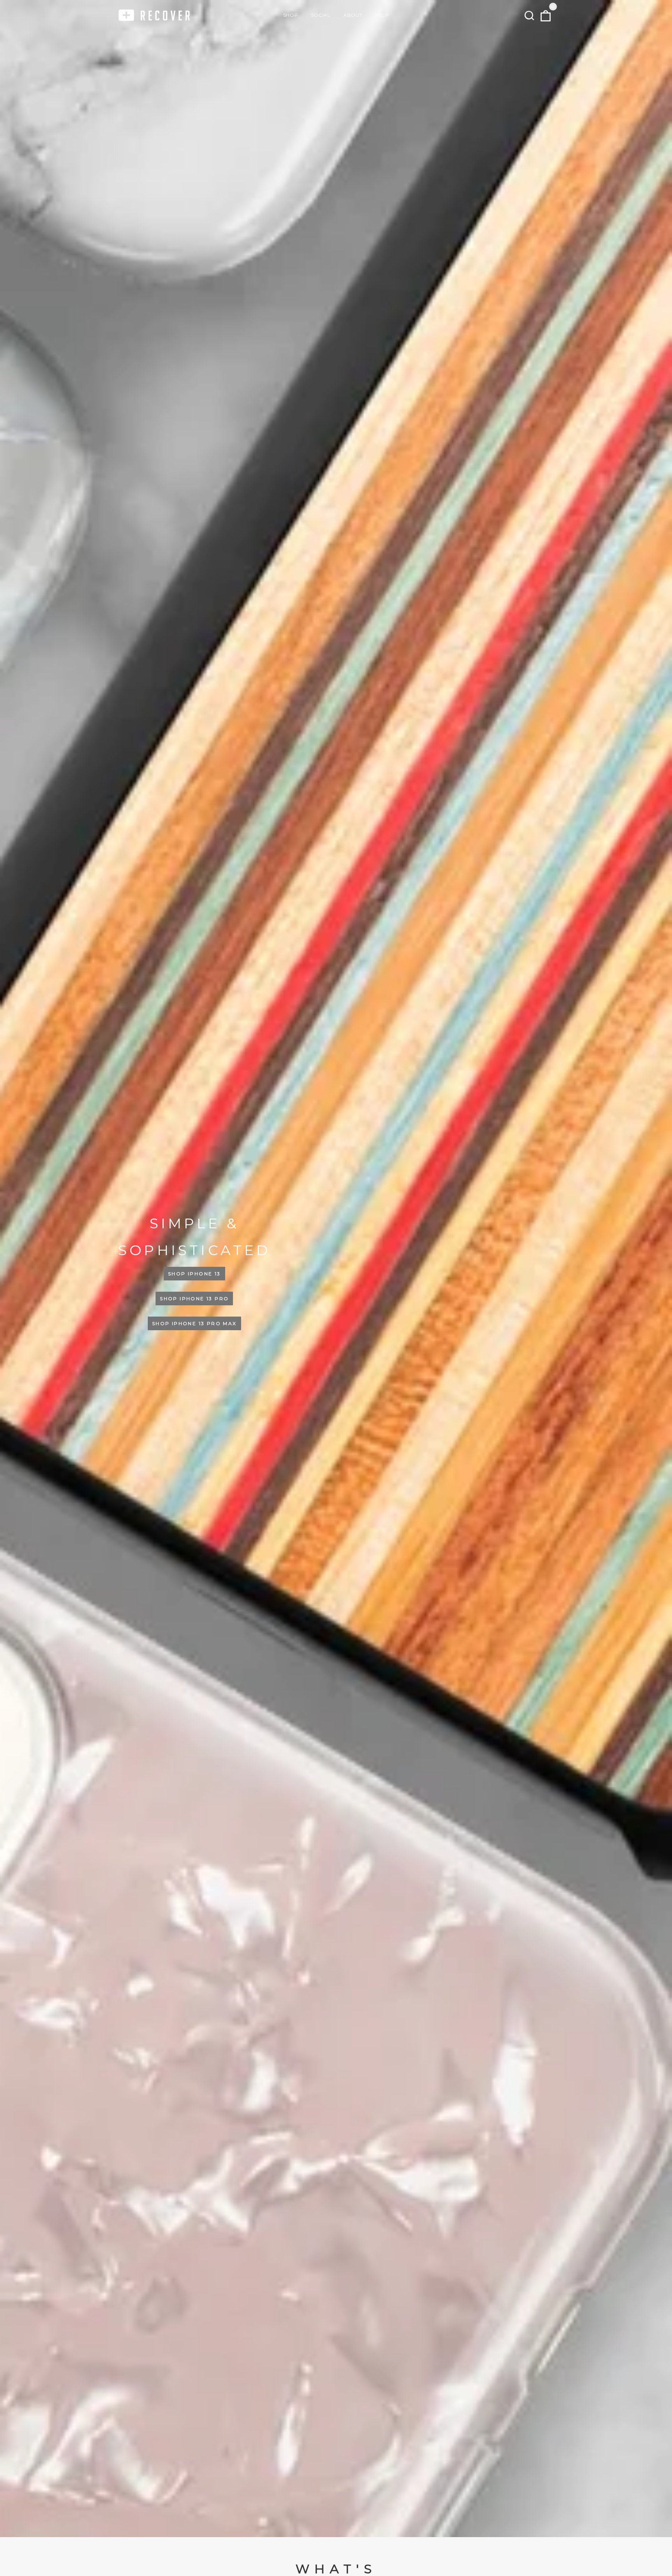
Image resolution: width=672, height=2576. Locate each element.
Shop (290, 15)
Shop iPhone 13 (194, 1274)
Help (382, 15)
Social (321, 15)
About (353, 15)
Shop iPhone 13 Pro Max (194, 1323)
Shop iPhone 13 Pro (194, 1298)
